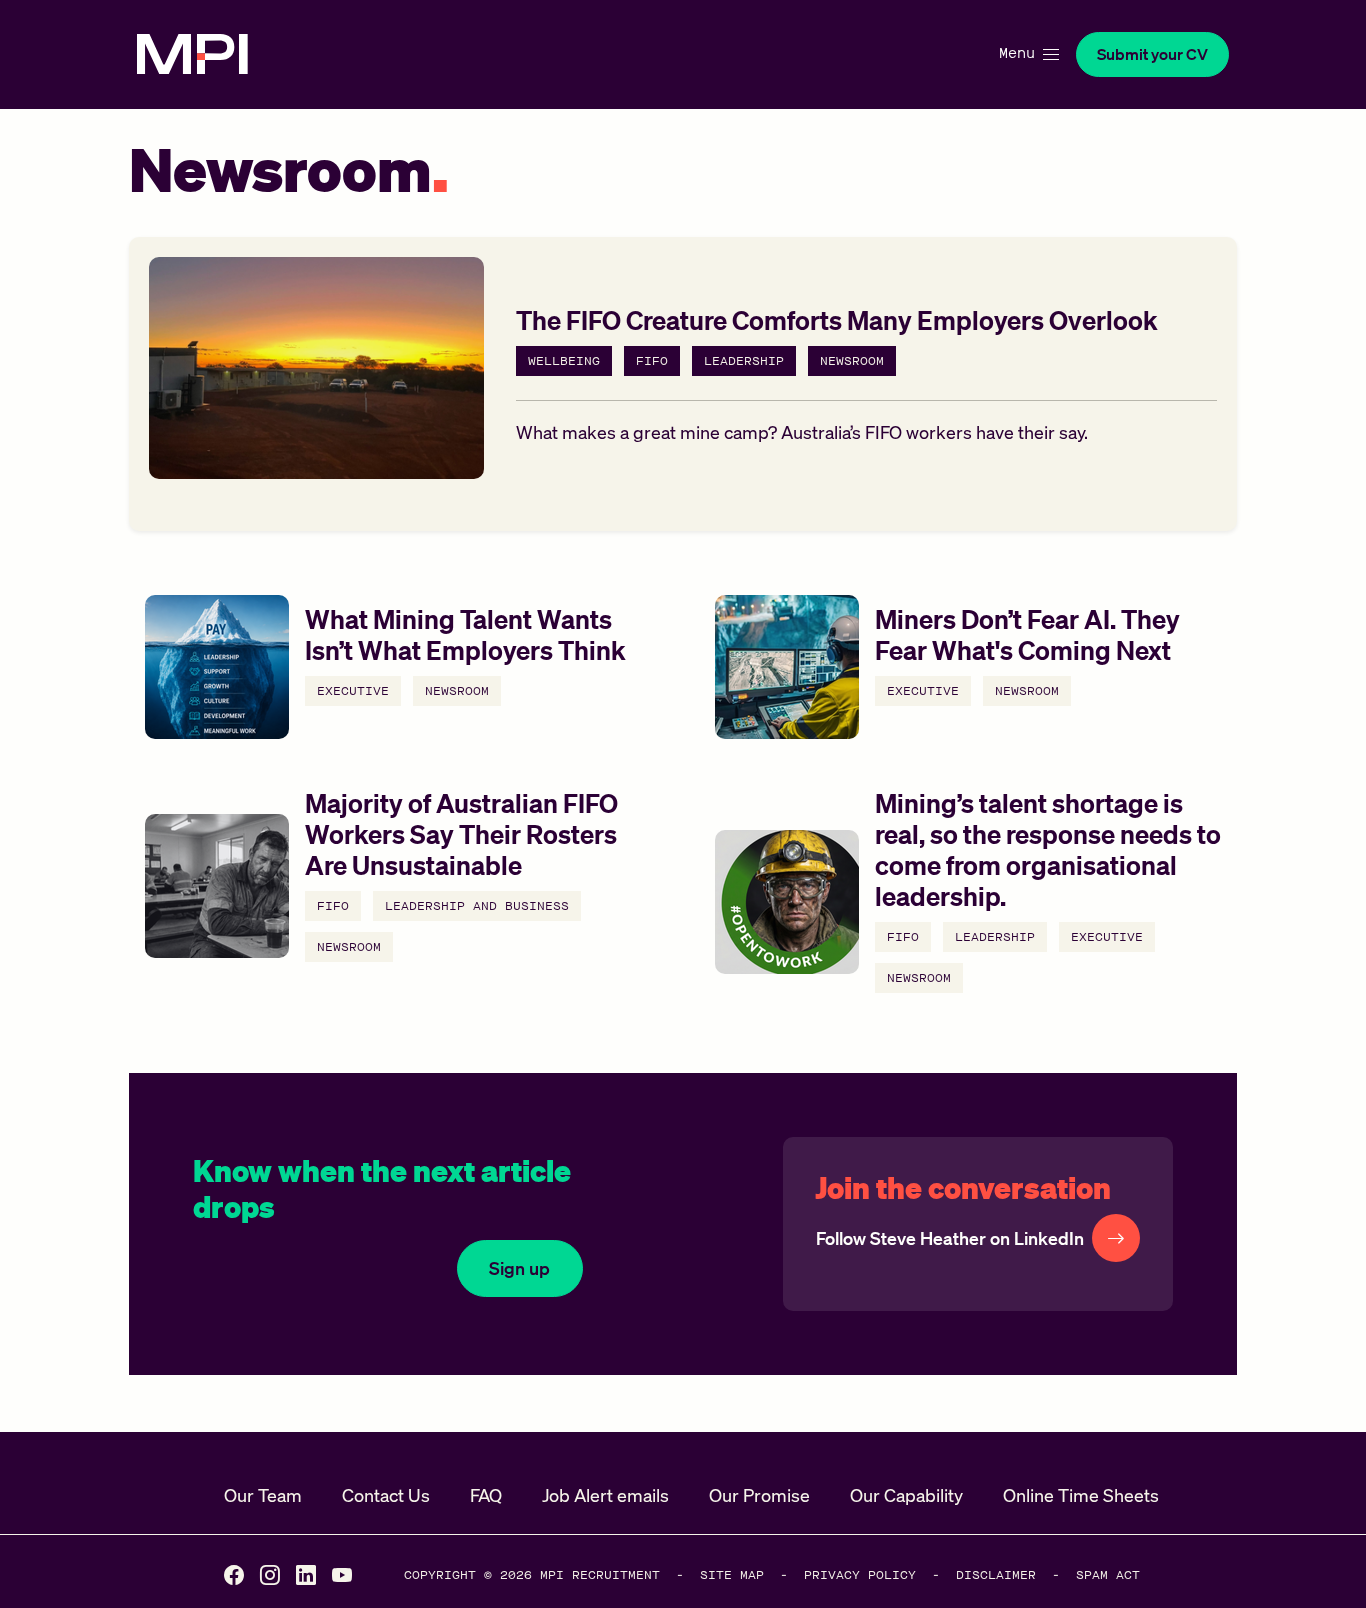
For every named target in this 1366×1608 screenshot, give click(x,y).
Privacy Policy (860, 1575)
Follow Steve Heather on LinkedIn (950, 1238)
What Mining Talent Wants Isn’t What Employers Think (465, 634)
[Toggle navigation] (1027, 54)
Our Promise (759, 1495)
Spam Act (1108, 1575)
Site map (732, 1575)
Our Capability (906, 1495)
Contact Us (386, 1495)
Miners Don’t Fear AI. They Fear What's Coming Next (1027, 634)
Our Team (263, 1495)
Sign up (519, 1268)
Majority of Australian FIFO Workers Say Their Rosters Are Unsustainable (461, 833)
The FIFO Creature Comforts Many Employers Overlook (837, 319)
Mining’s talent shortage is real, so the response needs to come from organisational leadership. (1048, 849)
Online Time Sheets (1081, 1495)
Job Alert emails (605, 1495)
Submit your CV (1152, 54)
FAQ (486, 1495)
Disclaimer (996, 1575)
